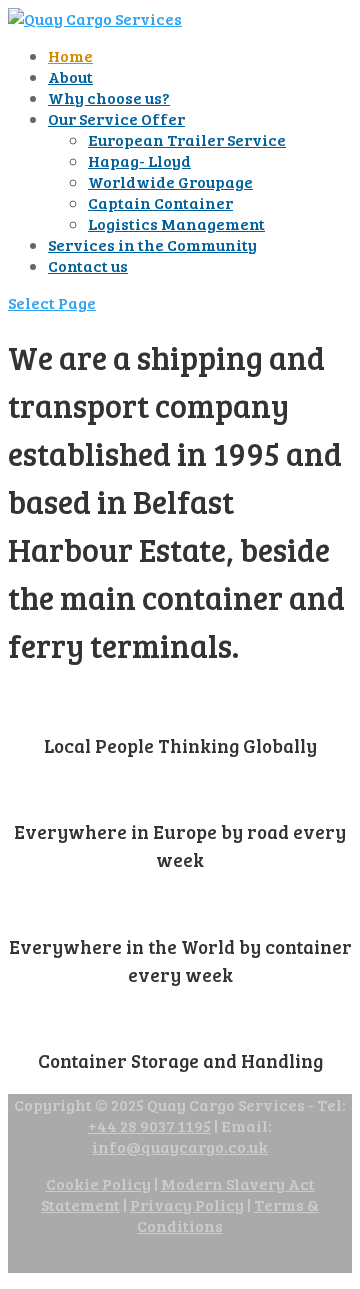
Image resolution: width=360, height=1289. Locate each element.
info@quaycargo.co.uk (180, 1146)
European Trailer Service (187, 139)
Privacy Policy (187, 1204)
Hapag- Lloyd (139, 160)
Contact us (88, 265)
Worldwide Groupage (170, 181)
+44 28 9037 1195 (149, 1125)
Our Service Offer (116, 118)
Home (70, 55)
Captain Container (160, 202)
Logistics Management (176, 223)
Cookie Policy (98, 1183)
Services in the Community (152, 244)
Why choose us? (109, 97)
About (70, 76)
